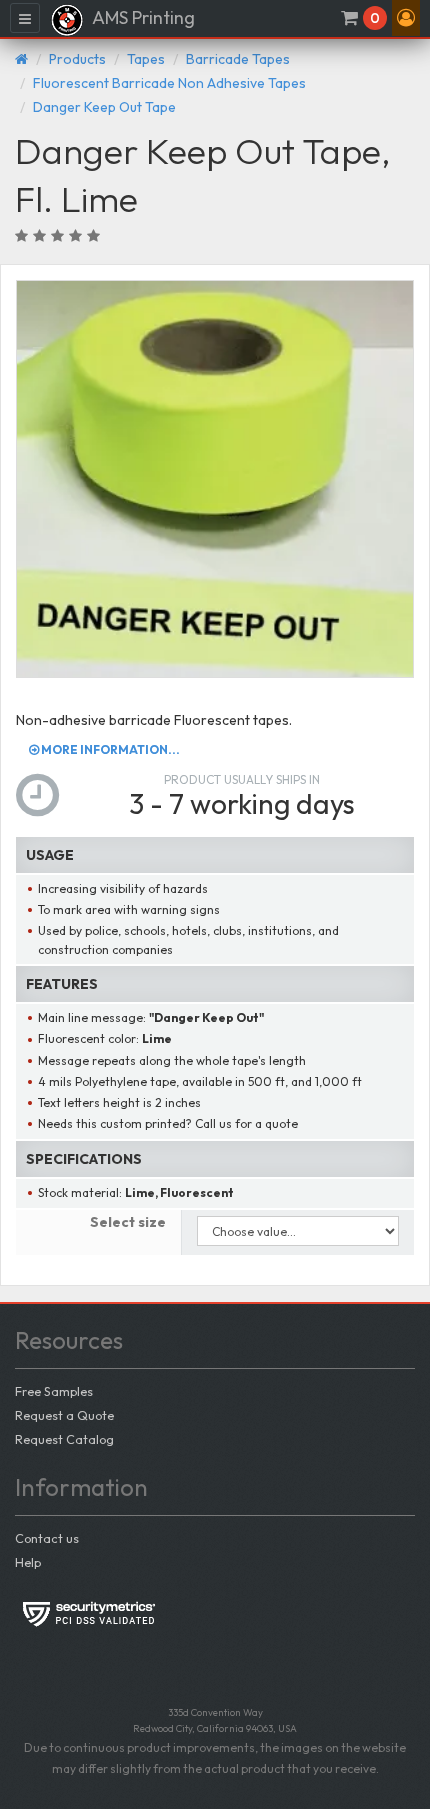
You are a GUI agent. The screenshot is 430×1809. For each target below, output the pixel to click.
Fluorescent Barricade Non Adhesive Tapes (169, 83)
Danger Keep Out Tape (104, 107)
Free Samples (54, 1391)
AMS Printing (142, 17)
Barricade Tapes (238, 59)
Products (77, 59)
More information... (109, 749)
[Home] (21, 59)
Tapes (146, 59)
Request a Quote (64, 1415)
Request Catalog (64, 1439)
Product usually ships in (242, 779)
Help (28, 1562)
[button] (406, 18)
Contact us (47, 1538)
